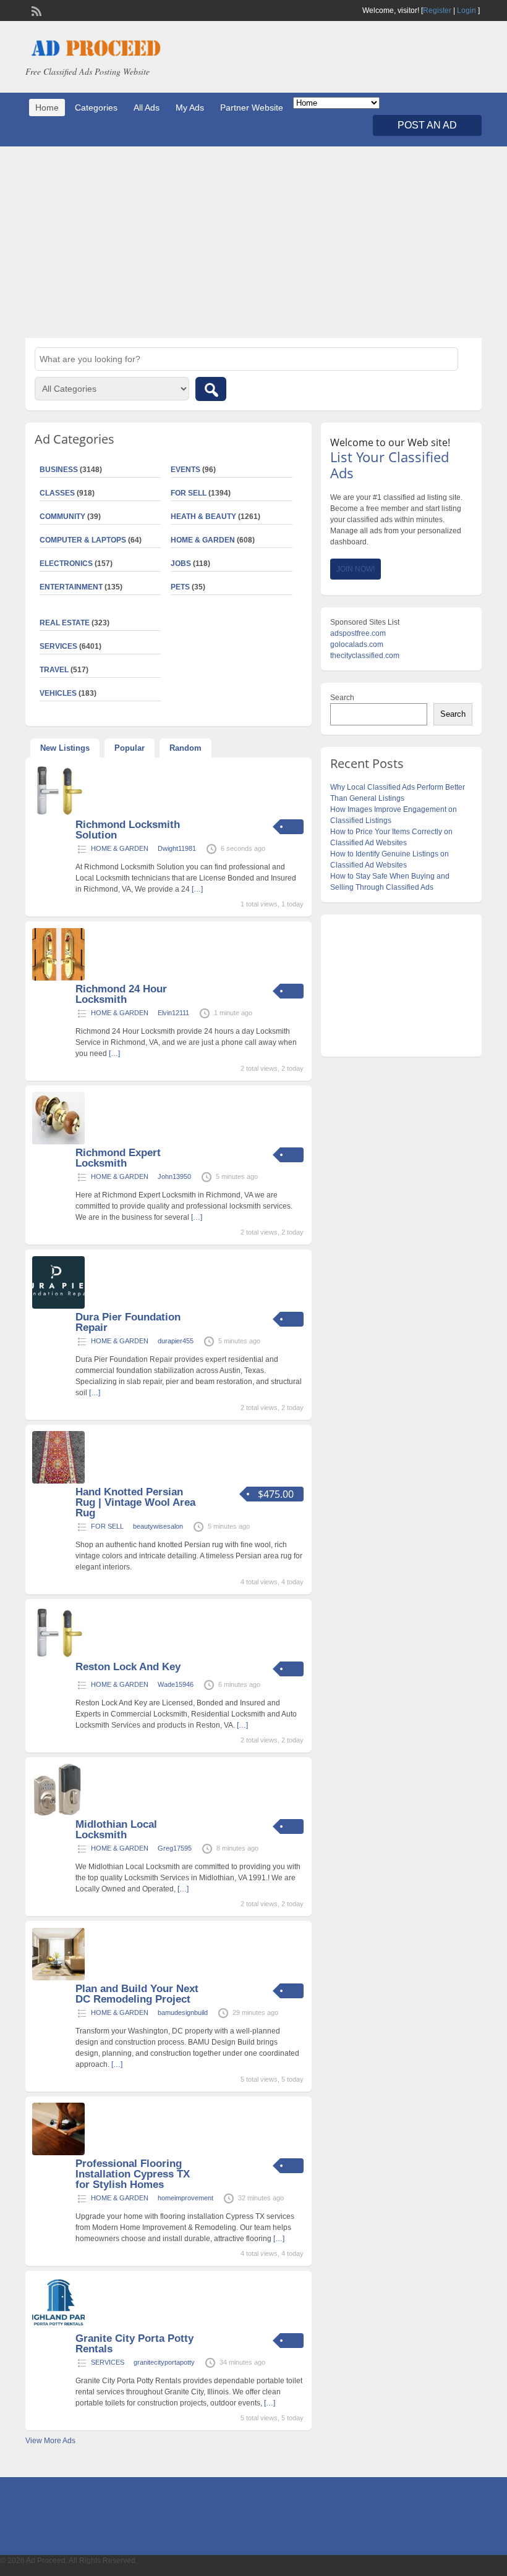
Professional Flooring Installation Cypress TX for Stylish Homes (133, 2174)
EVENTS (185, 470)
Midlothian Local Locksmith (116, 1830)
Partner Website (252, 108)
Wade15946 (176, 1684)
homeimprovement (185, 2198)
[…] (197, 889)
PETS (180, 587)
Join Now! (356, 569)
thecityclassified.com (365, 656)
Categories (96, 108)
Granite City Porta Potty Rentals (134, 2344)
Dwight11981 (177, 848)
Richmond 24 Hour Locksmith (121, 994)
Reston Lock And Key (128, 1667)
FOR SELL (189, 493)
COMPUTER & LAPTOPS (83, 540)
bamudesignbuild (183, 2012)
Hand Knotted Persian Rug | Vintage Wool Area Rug (135, 1502)
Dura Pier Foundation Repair (128, 1322)
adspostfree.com (358, 633)
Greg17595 (175, 1848)
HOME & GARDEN (203, 540)
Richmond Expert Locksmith (118, 1158)
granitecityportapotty (164, 2362)
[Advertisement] (253, 242)
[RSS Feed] (35, 10)
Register (437, 11)
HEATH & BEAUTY (203, 517)
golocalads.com (357, 644)
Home (47, 108)
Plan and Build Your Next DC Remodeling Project (137, 1994)
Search (342, 698)
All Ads (147, 108)
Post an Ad (427, 125)
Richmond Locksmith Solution (128, 830)
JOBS (181, 564)
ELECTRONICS (66, 564)
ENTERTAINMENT (71, 587)
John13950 (174, 1176)
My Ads (190, 108)
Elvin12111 (173, 1013)
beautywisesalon (158, 1526)
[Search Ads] (211, 389)
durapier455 (176, 1341)
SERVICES (108, 2362)
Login (467, 11)
